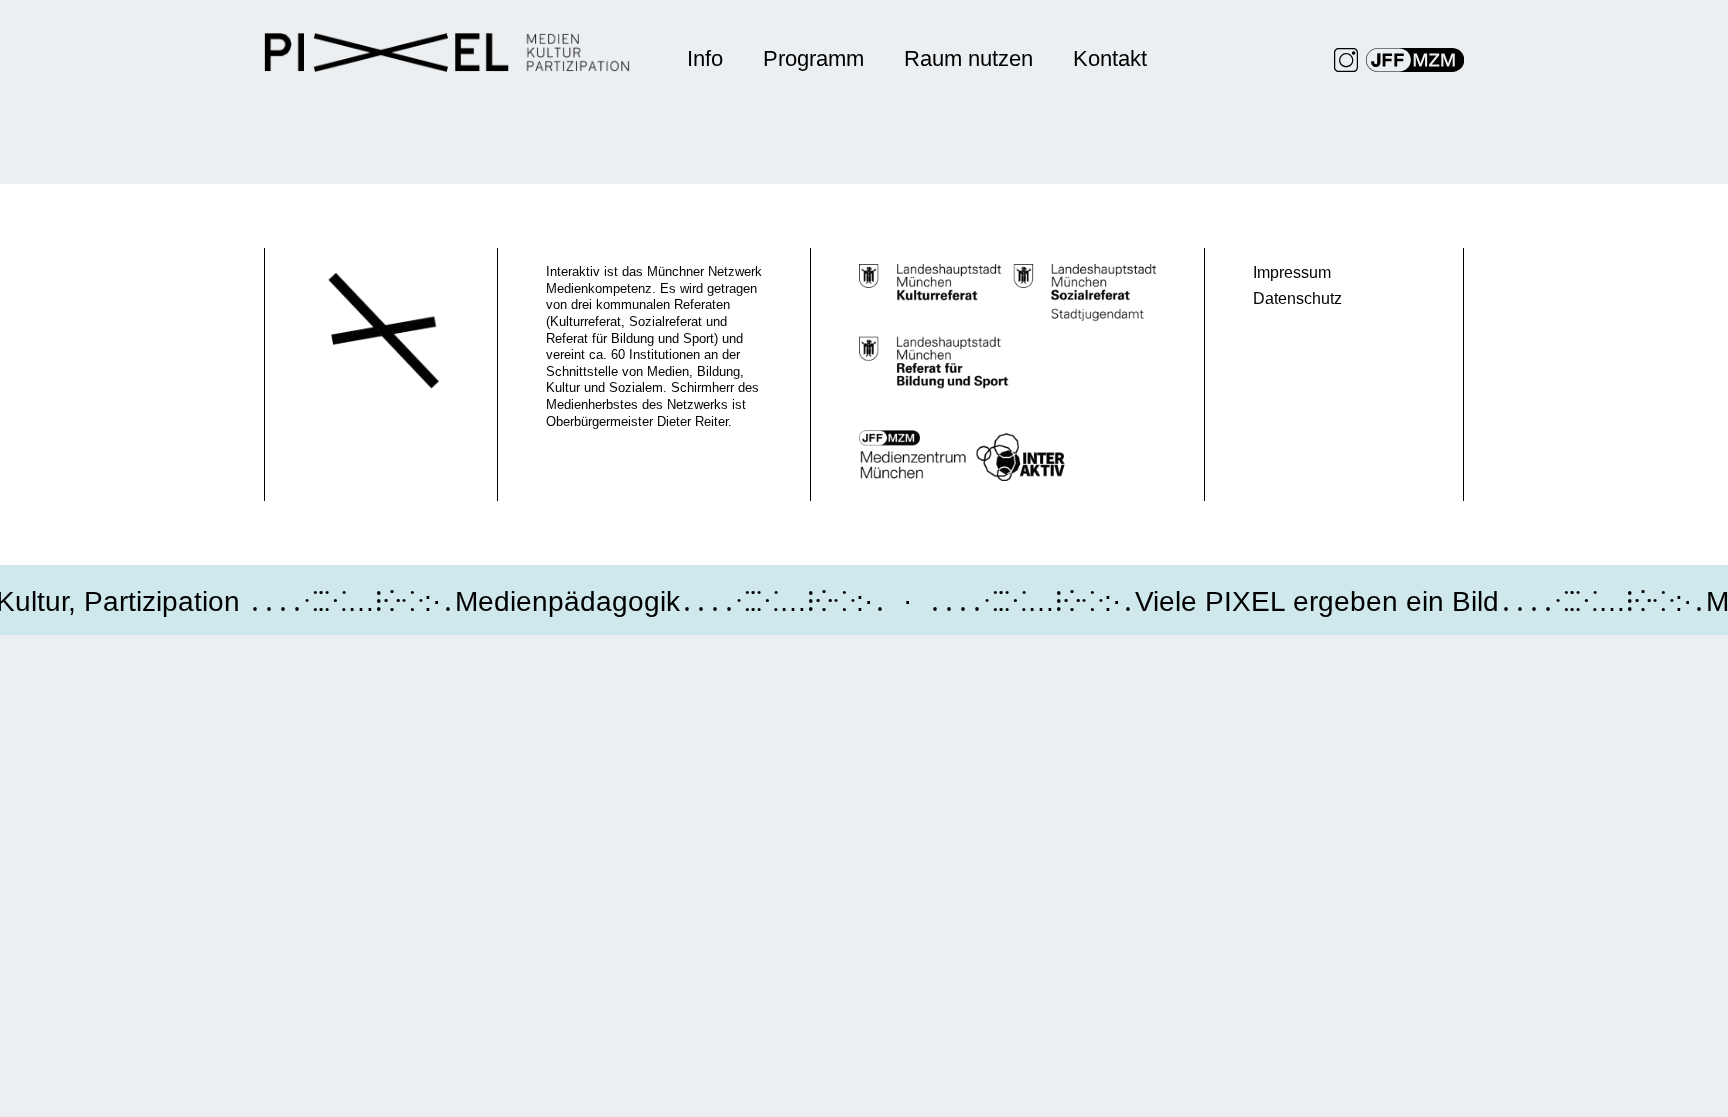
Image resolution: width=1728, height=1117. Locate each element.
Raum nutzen (968, 58)
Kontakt (1110, 58)
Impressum (1292, 272)
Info (705, 58)
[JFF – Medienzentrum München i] (1415, 60)
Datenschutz (1297, 298)
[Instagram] (1346, 60)
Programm (813, 58)
